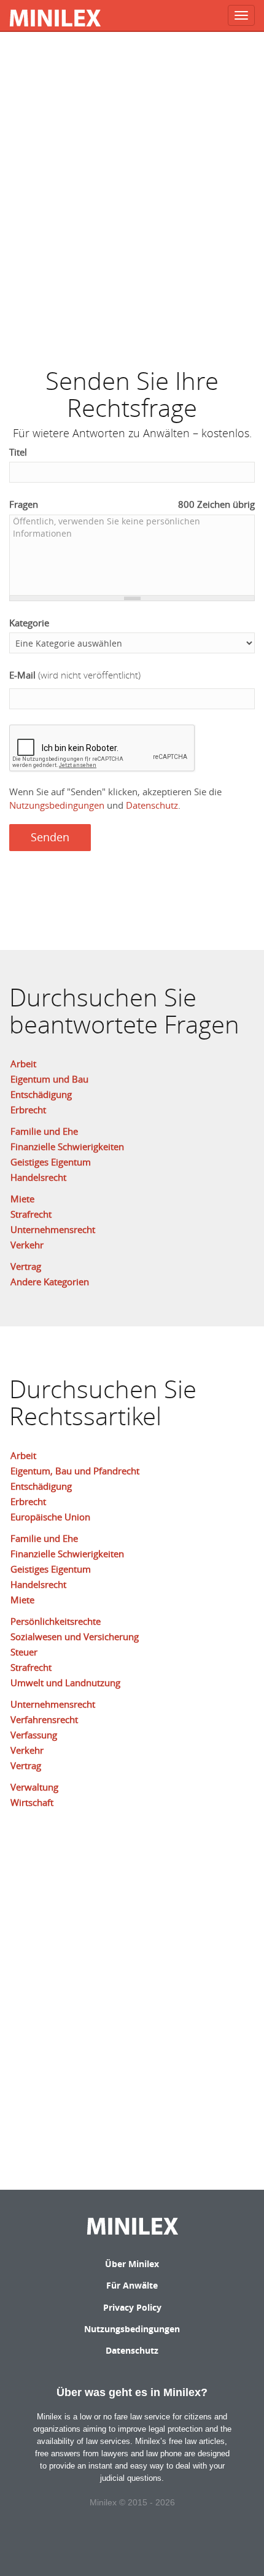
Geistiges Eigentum (51, 1162)
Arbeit (23, 1064)
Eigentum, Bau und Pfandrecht (75, 1471)
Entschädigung (41, 1094)
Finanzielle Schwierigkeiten (67, 1146)
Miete (22, 1199)
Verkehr (27, 1245)
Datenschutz (152, 805)
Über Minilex (132, 2264)
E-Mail (75, 675)
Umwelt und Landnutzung (65, 1683)
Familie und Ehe (44, 1131)
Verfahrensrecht (44, 1719)
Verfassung (34, 1735)
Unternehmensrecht (53, 1229)
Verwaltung (34, 1787)
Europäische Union (50, 1517)
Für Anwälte (132, 2285)
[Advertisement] (132, 193)
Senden (50, 837)
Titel (18, 452)
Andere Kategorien (50, 1282)
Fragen (132, 504)
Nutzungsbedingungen (57, 805)
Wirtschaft (32, 1802)
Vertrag (26, 1266)
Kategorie (29, 623)
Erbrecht (28, 1110)
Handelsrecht (38, 1177)
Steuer (24, 1652)
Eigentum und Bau (49, 1079)
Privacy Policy (132, 2307)
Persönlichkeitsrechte (56, 1621)
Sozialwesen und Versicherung (75, 1636)
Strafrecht (31, 1214)
